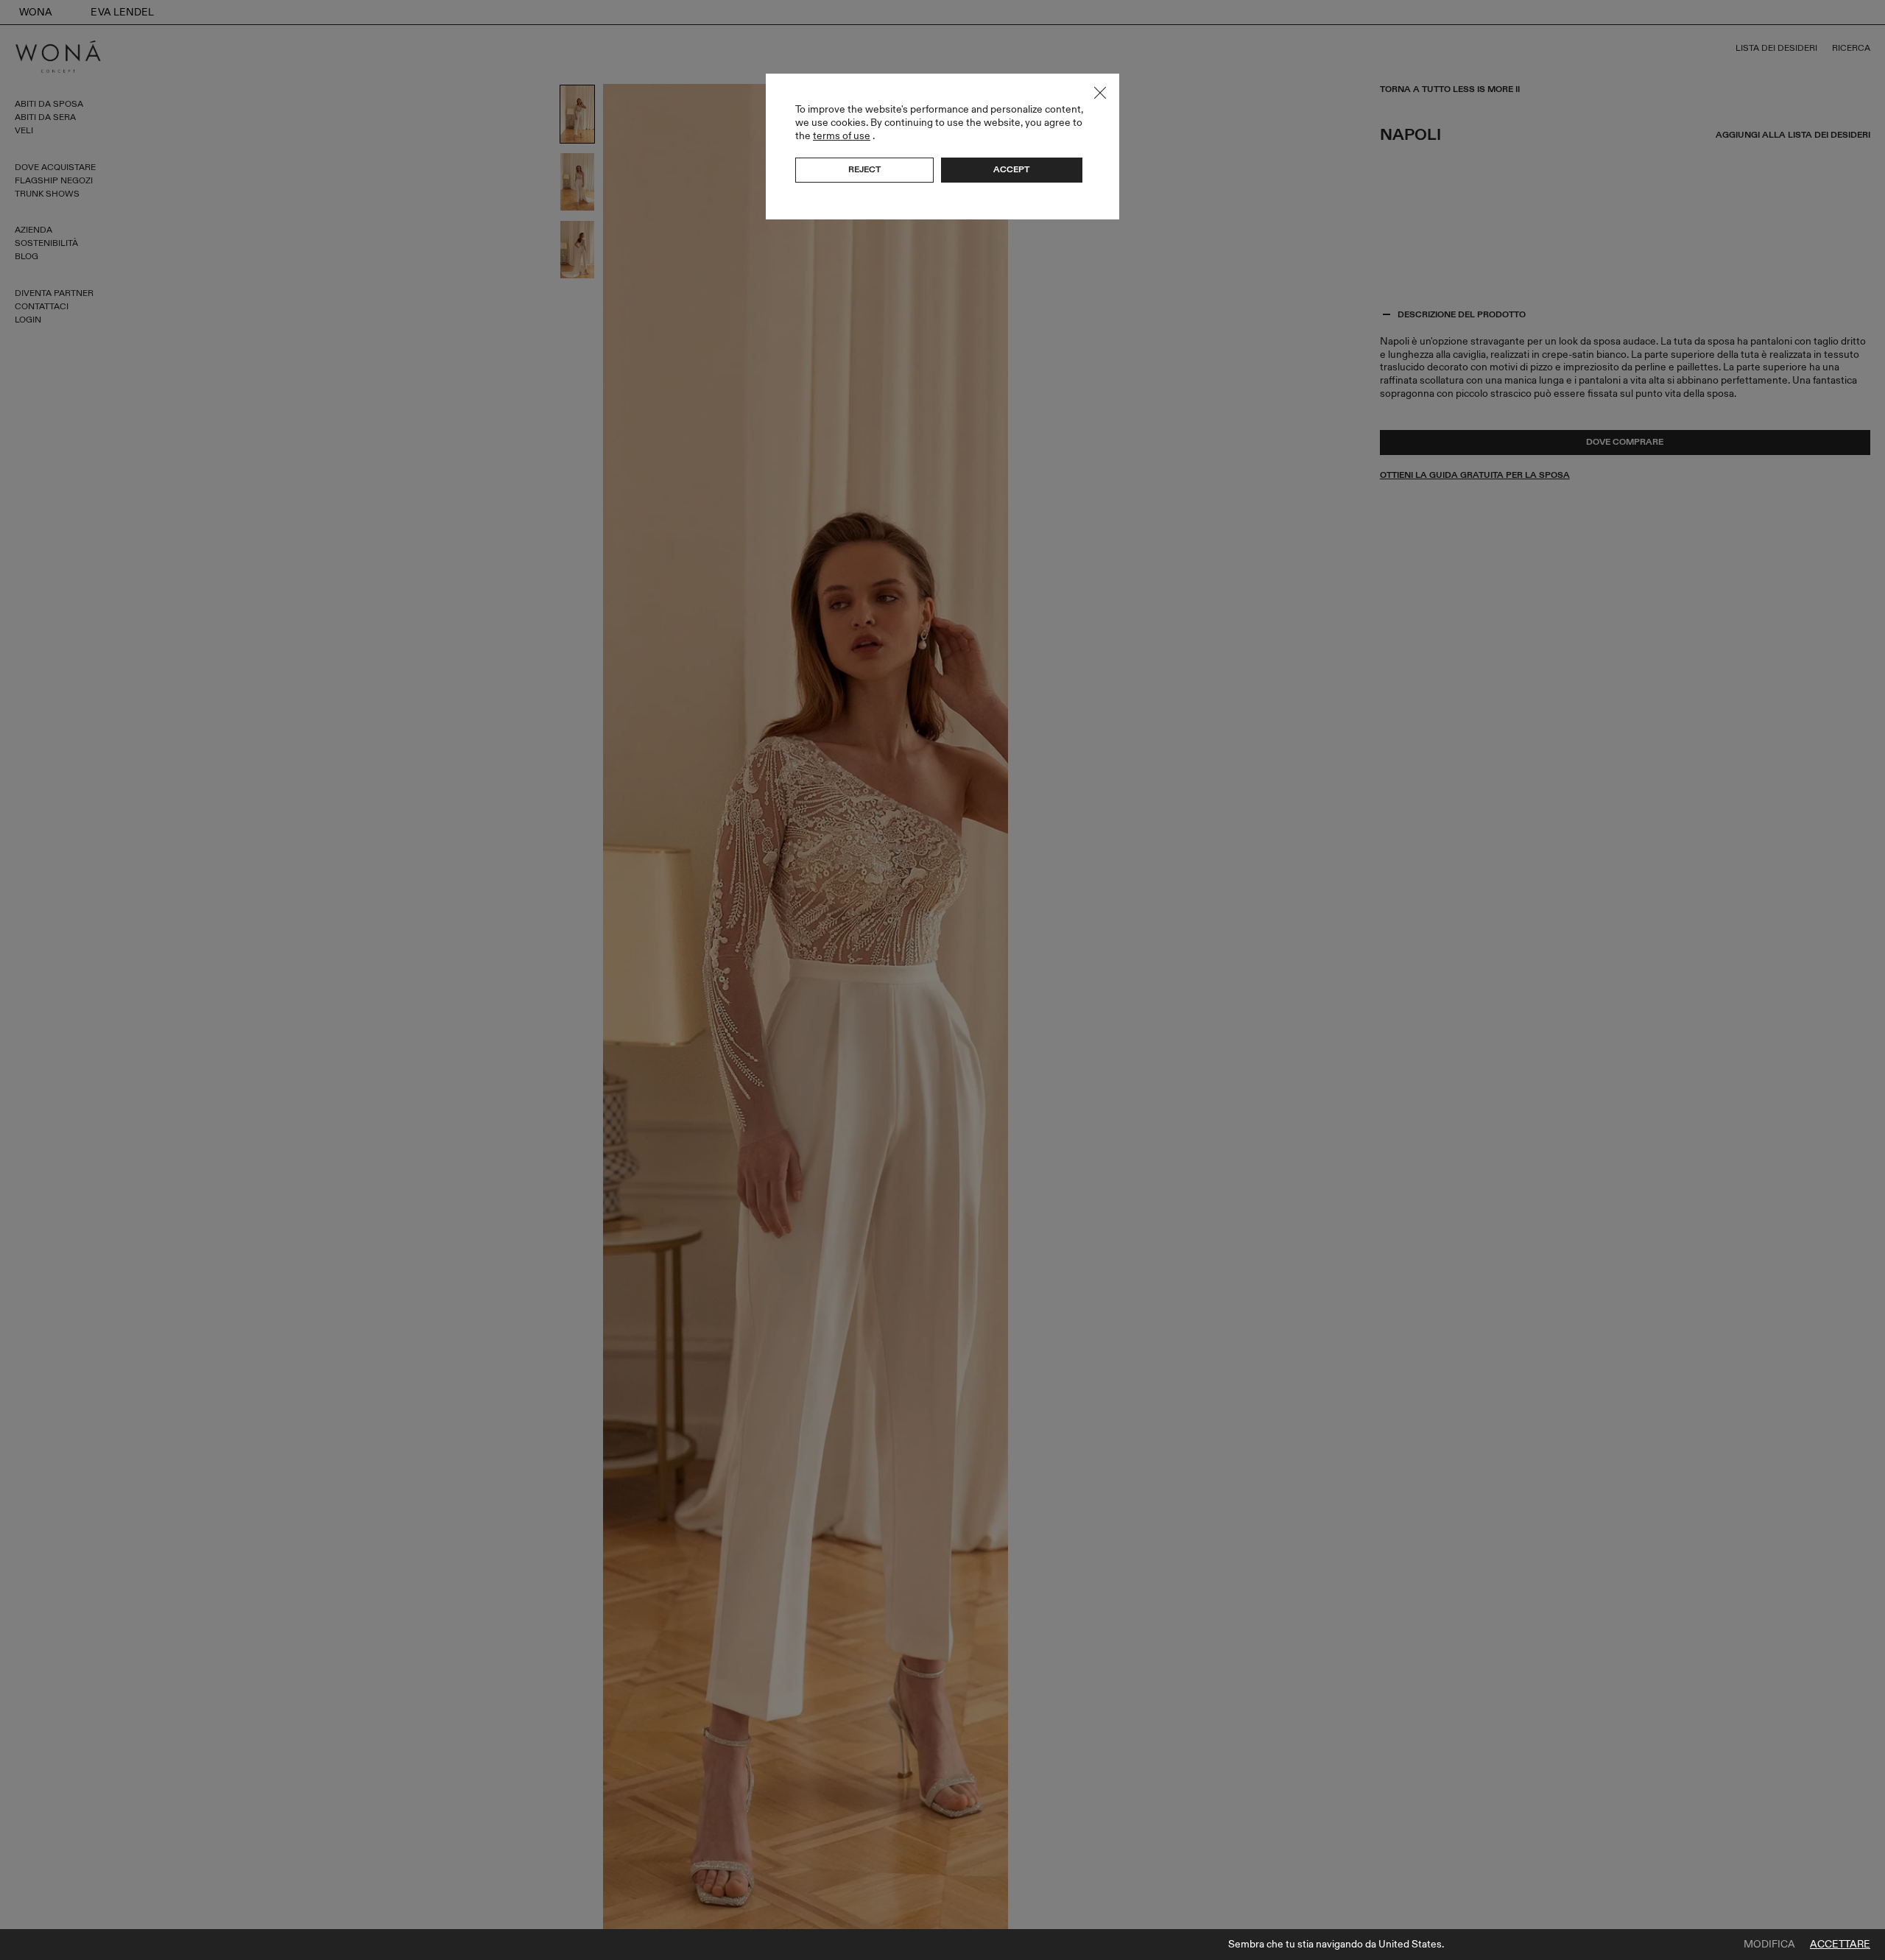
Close (1100, 93)
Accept (1011, 169)
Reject (864, 169)
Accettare (1840, 1945)
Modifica (1769, 1945)
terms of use (842, 136)
